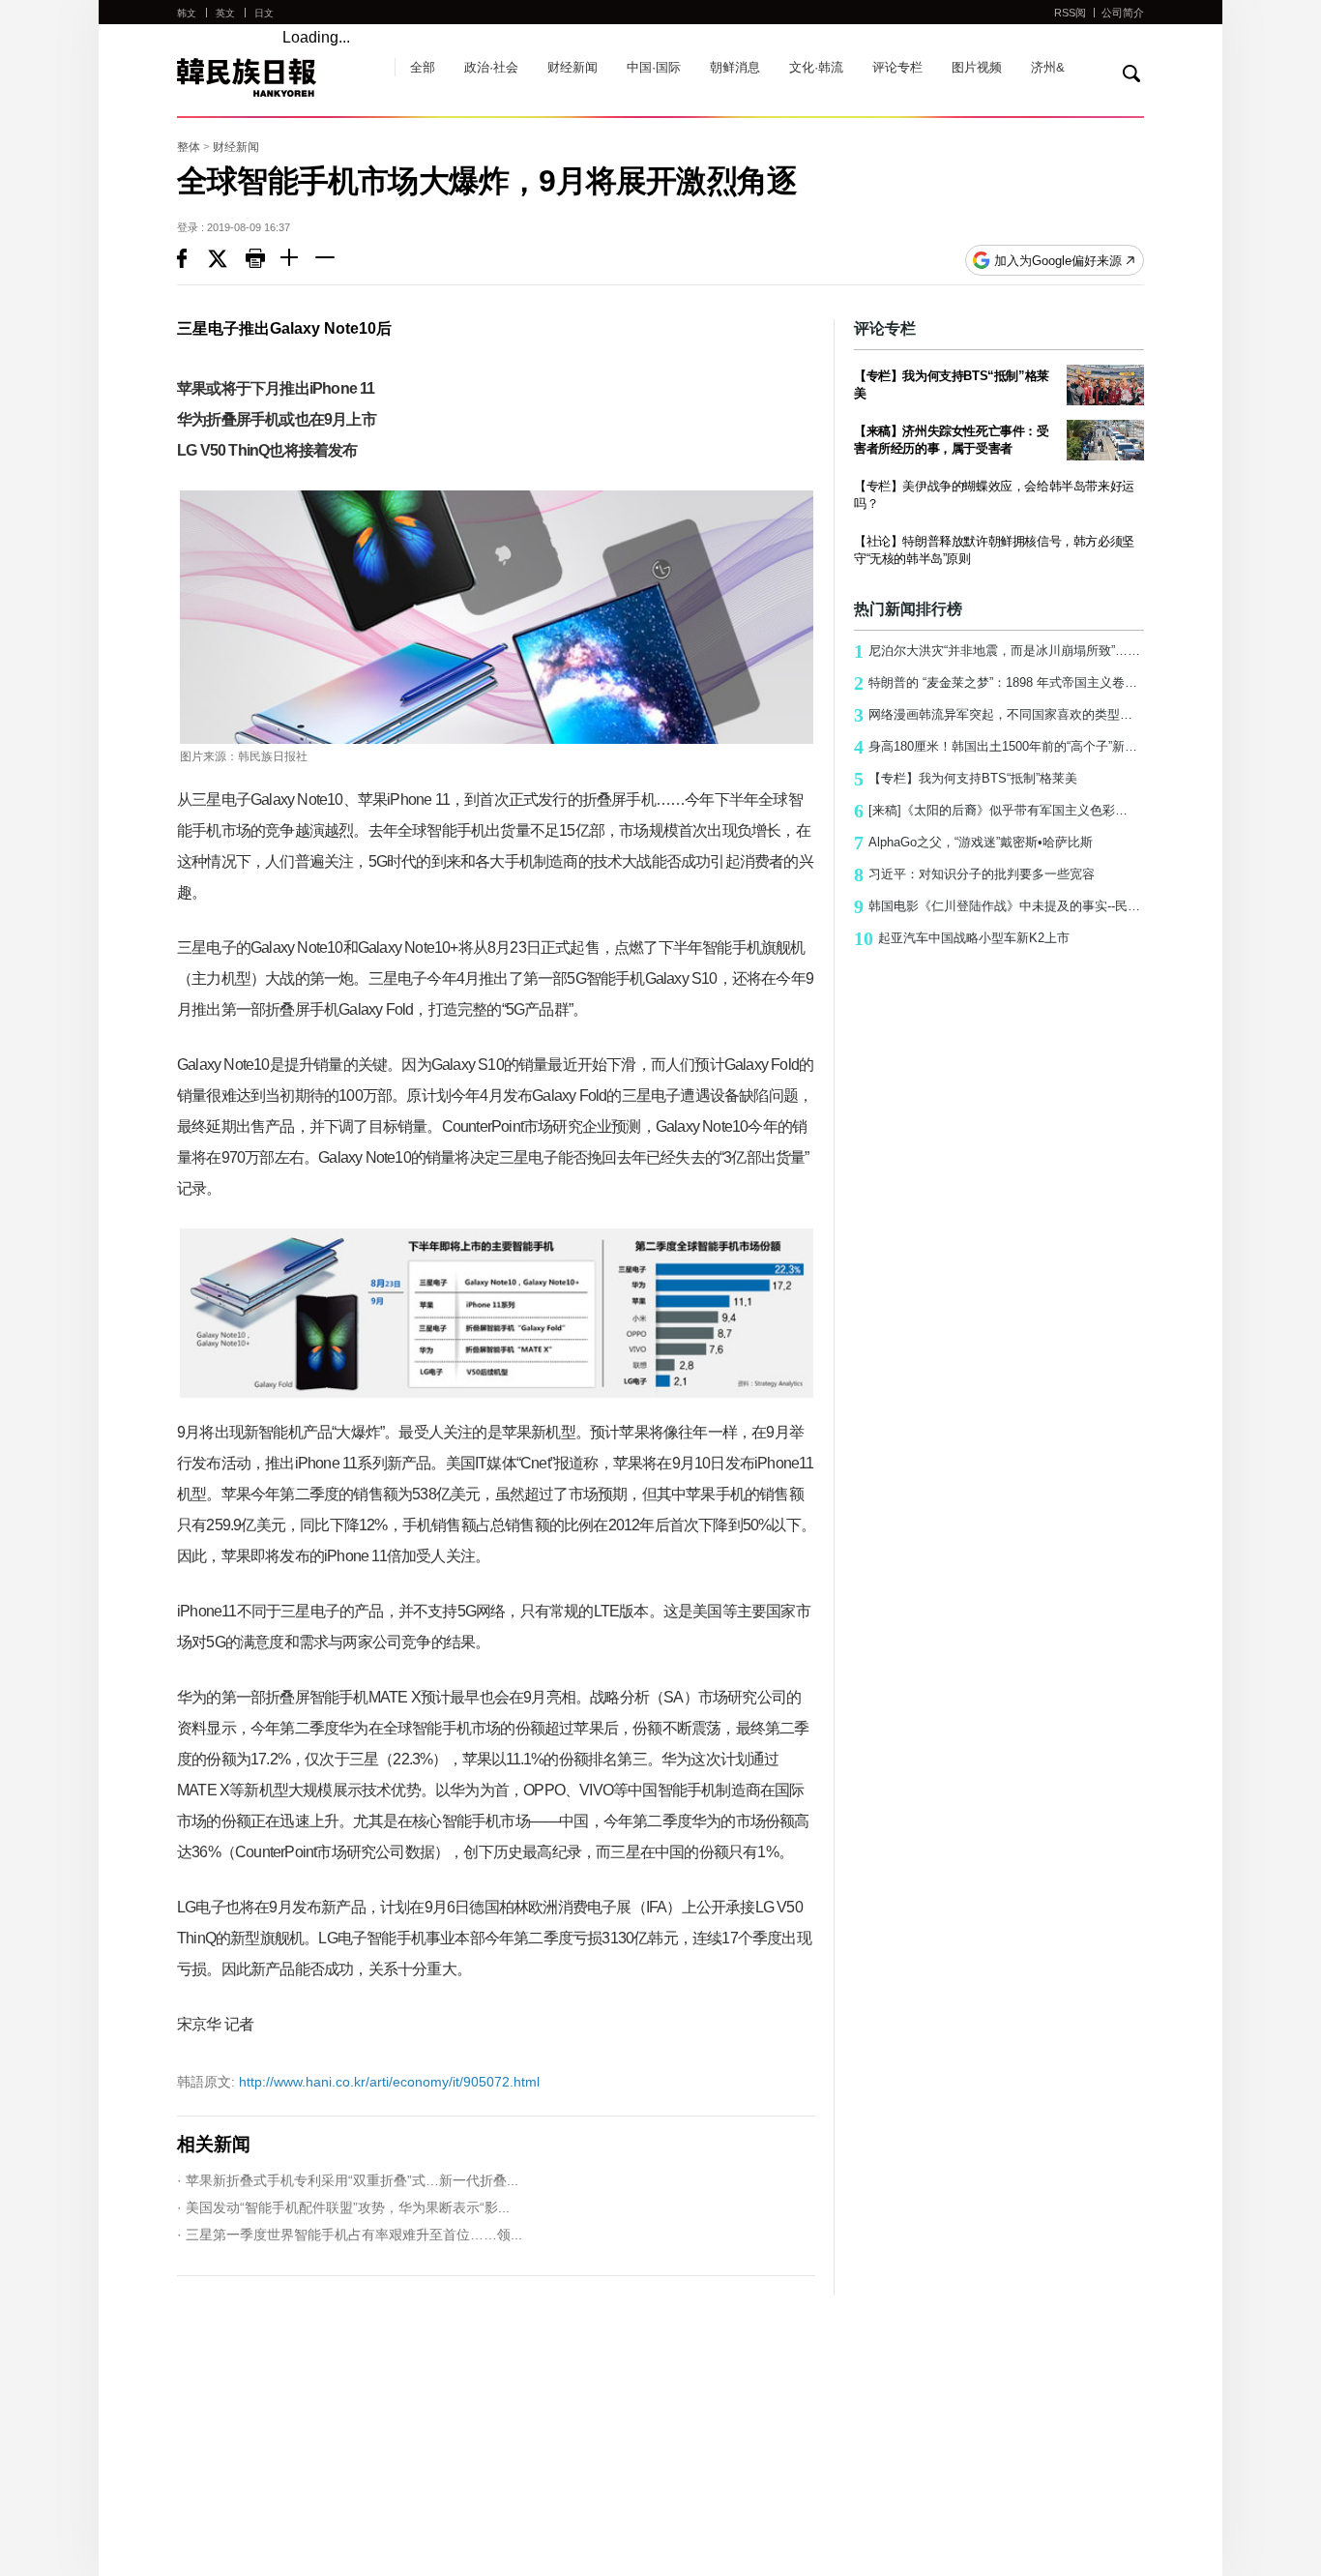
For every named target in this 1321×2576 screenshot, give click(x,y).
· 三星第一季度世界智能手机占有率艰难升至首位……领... (350, 2235)
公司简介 (1123, 13)
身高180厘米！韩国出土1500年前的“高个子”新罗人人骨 (999, 747)
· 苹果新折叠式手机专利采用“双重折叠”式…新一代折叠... (348, 2180)
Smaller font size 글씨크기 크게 (298, 260)
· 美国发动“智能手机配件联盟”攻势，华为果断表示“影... (343, 2207)
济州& (1048, 67)
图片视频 (977, 67)
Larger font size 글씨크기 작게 (333, 260)
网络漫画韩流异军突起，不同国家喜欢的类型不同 (999, 715)
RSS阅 (1070, 13)
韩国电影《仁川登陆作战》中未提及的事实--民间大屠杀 (999, 906)
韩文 (187, 13)
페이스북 (192, 260)
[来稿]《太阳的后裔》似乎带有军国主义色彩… (991, 811)
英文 (225, 13)
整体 (189, 147)
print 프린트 (263, 260)
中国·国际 (654, 67)
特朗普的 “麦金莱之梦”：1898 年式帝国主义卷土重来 (999, 683)
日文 (264, 13)
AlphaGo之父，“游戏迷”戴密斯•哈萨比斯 (973, 843)
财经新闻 (572, 67)
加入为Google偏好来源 (1058, 261)
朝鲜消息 (735, 67)
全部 (423, 67)
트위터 (227, 260)
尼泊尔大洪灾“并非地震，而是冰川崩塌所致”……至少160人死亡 (999, 651)
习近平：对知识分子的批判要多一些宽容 (974, 874)
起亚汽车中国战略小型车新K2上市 (962, 938)
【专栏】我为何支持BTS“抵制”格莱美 (966, 779)
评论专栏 (897, 67)
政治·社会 (491, 67)
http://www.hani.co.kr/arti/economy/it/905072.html (358, 2082)
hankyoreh (276, 77)
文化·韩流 (816, 67)
